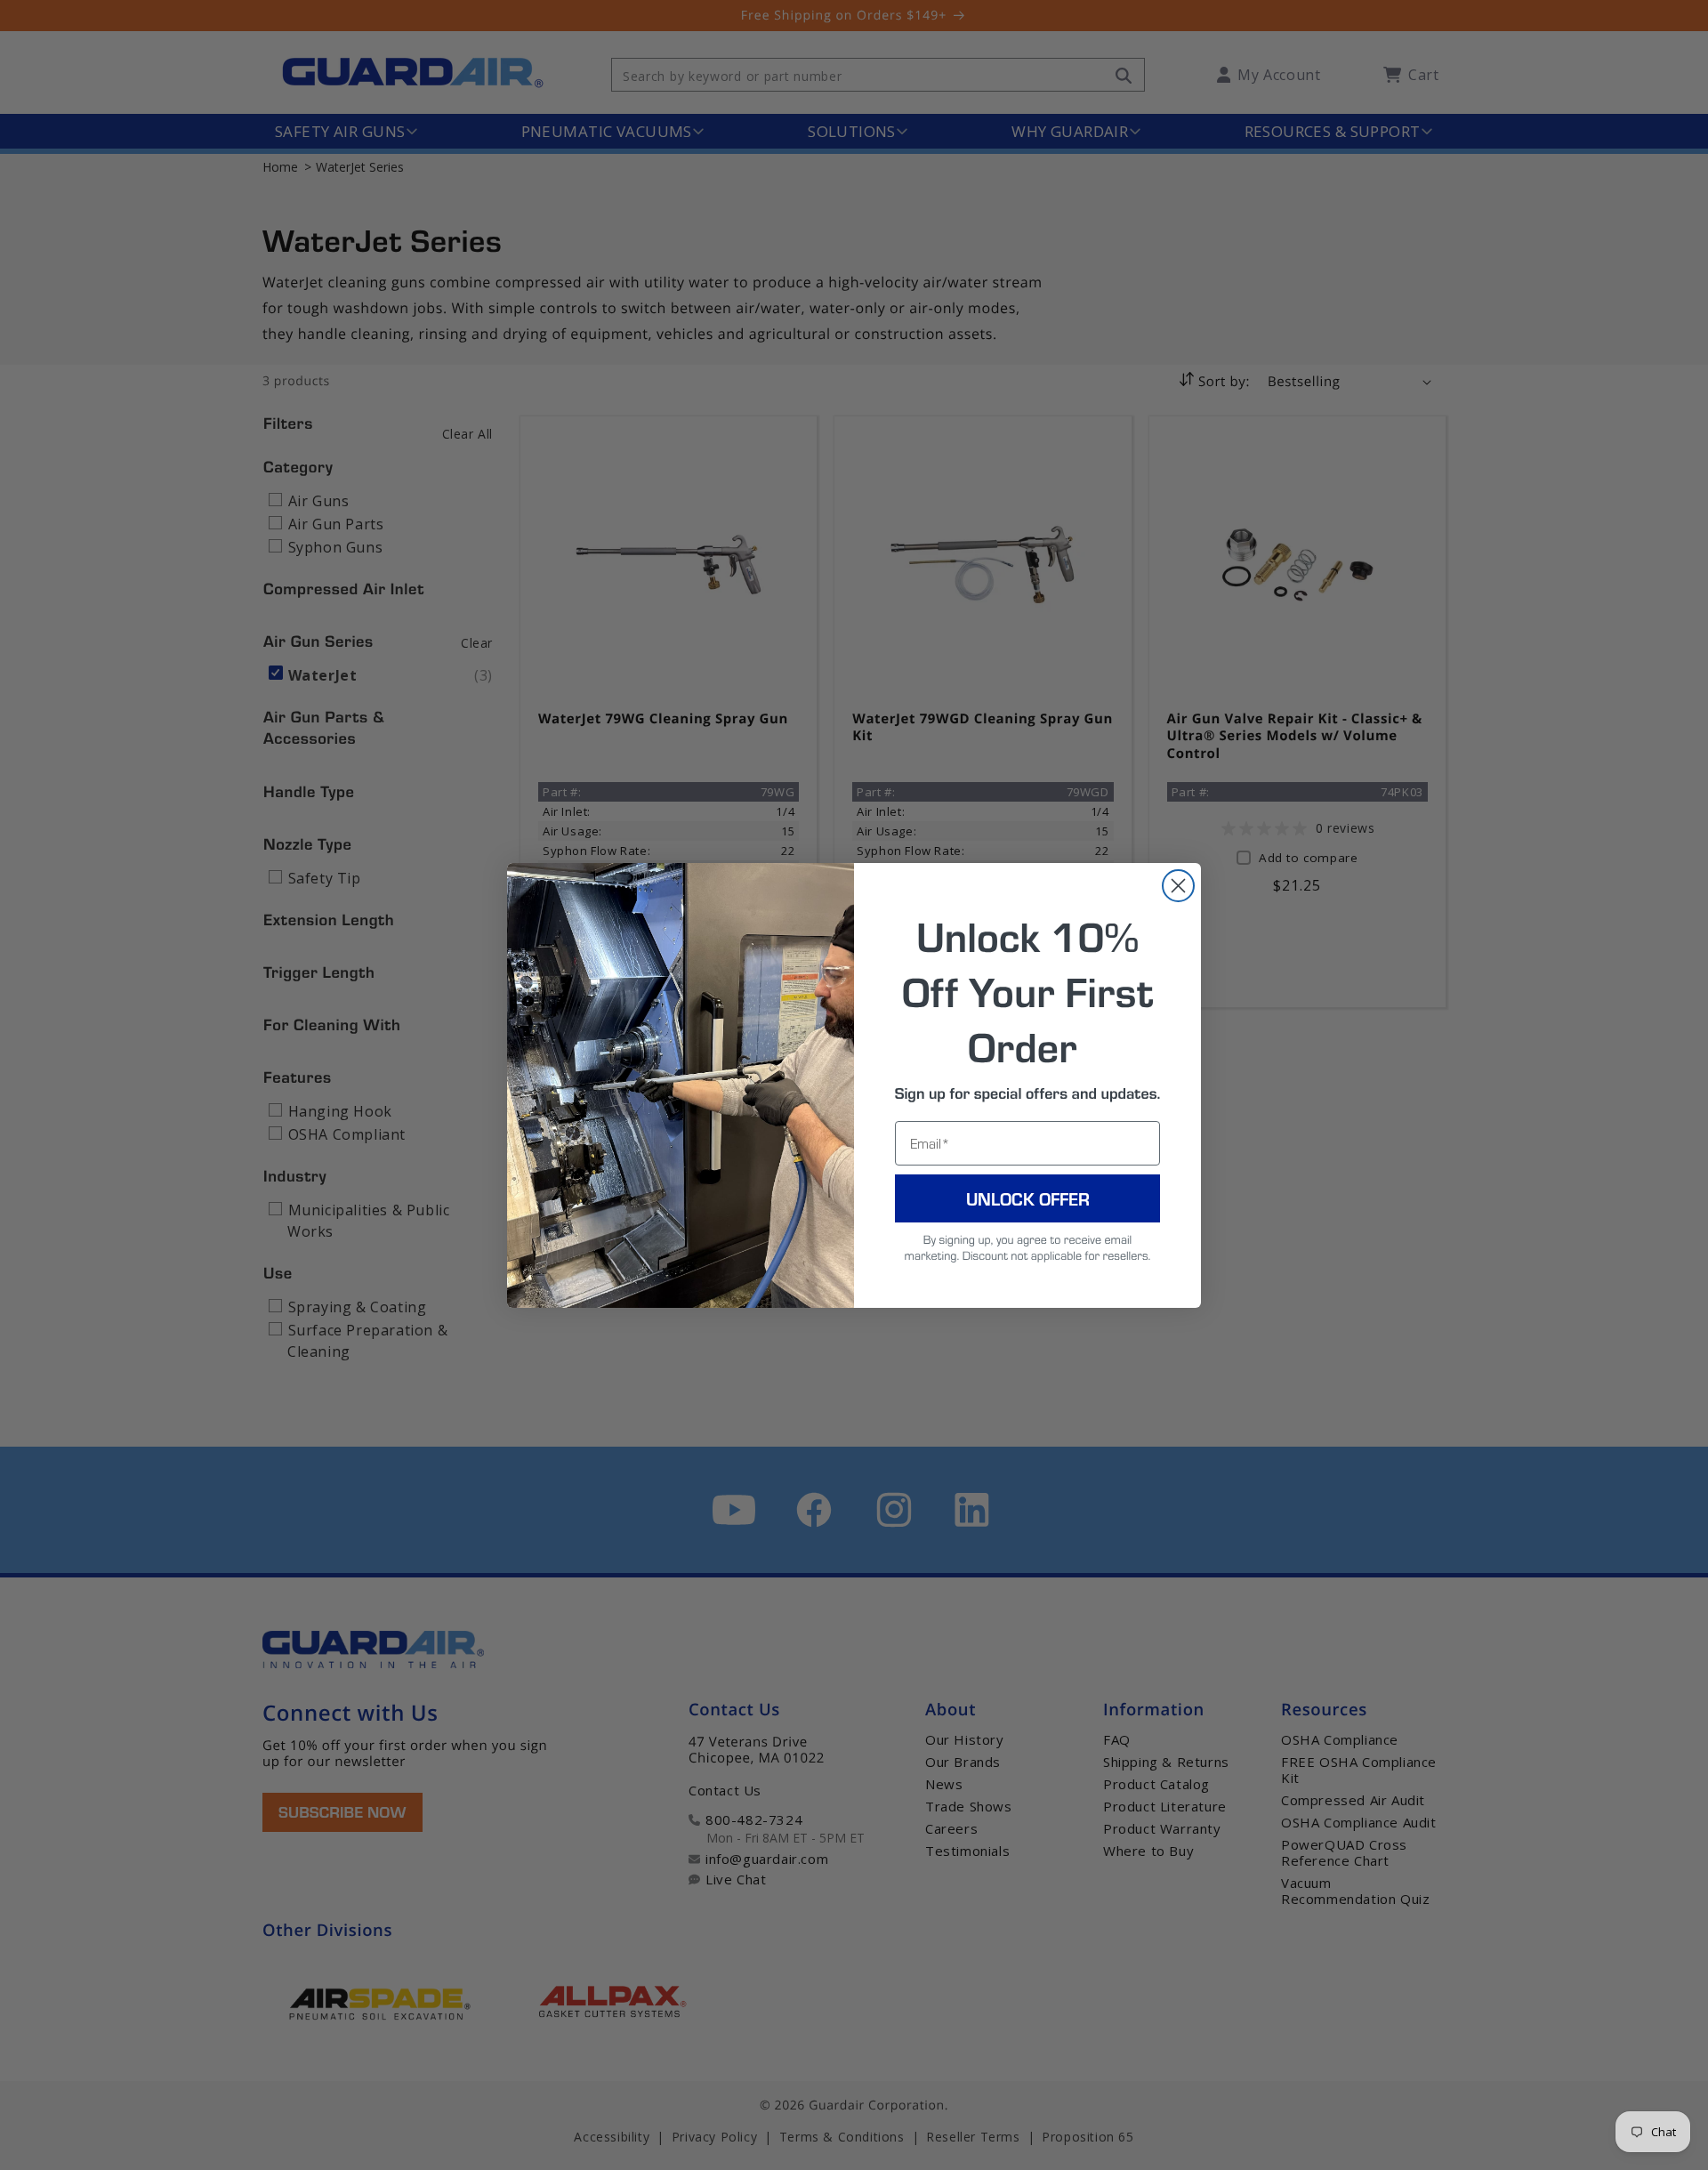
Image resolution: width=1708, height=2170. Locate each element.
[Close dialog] (1178, 886)
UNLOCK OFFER (1028, 1198)
